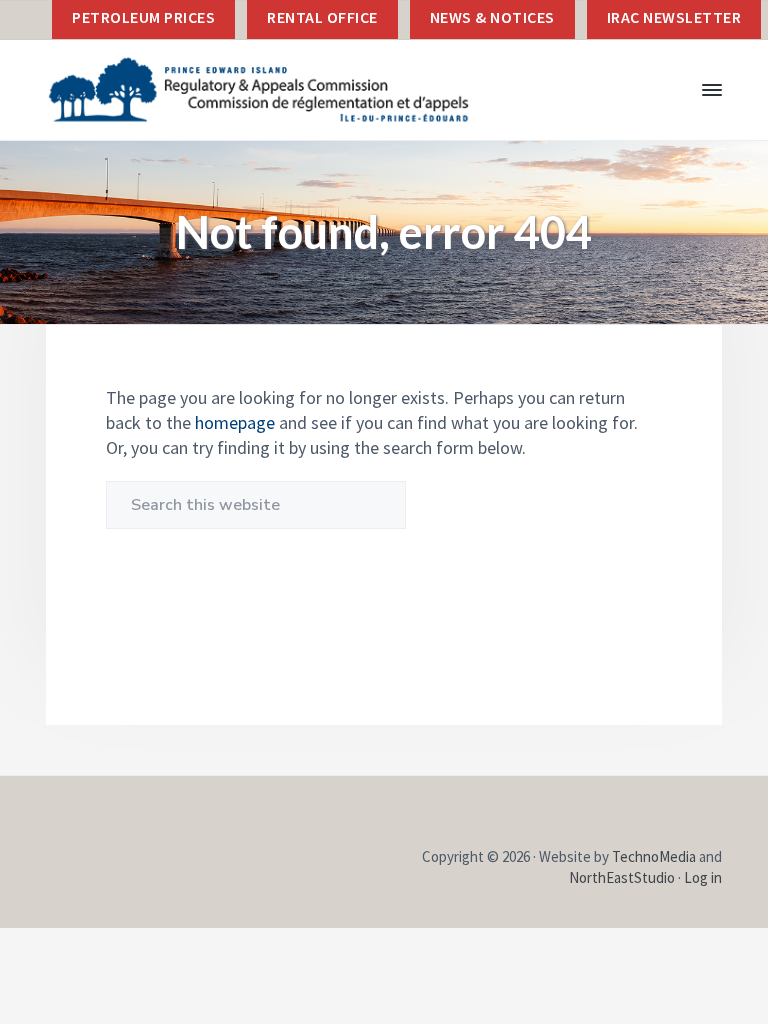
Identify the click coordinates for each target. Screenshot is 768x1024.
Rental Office (322, 17)
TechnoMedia (654, 856)
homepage (235, 422)
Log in (703, 877)
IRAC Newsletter (674, 17)
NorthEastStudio (622, 877)
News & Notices (492, 17)
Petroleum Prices (143, 17)
